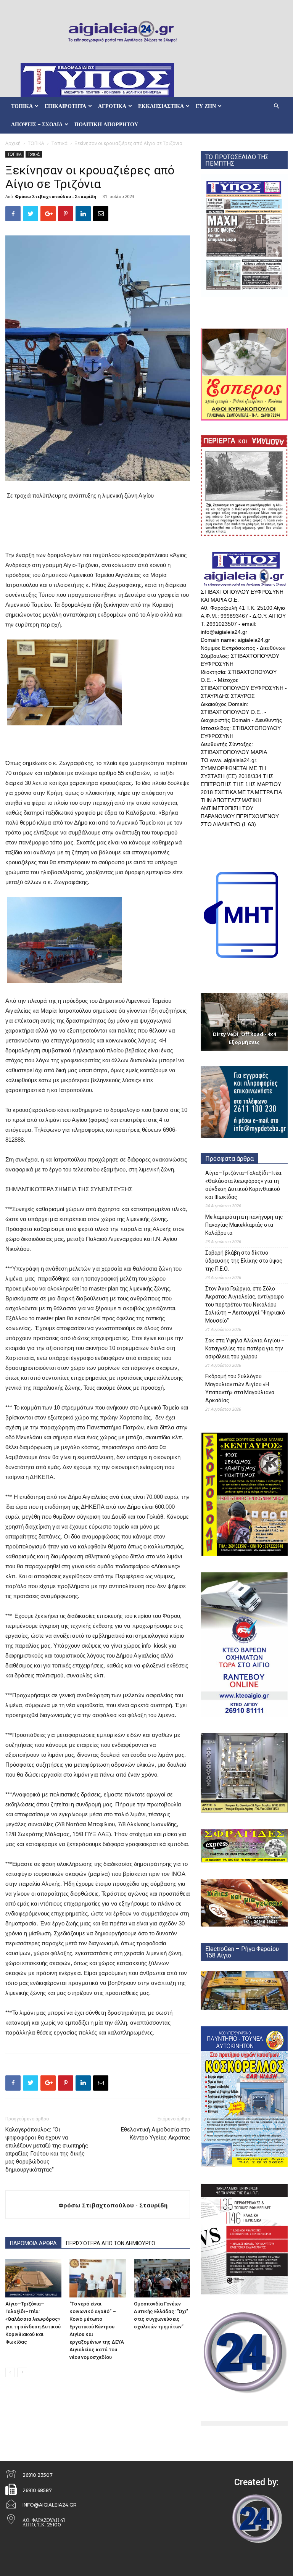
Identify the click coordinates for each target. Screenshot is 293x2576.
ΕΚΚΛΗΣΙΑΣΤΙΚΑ (161, 106)
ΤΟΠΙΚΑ (22, 106)
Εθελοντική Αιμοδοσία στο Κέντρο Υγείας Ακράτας (155, 2134)
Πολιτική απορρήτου (106, 124)
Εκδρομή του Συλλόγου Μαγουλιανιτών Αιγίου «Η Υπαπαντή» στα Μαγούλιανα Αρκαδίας (240, 1388)
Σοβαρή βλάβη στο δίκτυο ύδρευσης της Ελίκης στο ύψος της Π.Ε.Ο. (244, 1261)
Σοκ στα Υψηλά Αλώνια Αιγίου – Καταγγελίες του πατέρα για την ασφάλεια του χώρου (245, 1348)
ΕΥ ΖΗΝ (206, 106)
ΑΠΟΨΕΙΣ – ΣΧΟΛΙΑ (37, 124)
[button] (276, 106)
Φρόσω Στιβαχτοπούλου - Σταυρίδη (56, 196)
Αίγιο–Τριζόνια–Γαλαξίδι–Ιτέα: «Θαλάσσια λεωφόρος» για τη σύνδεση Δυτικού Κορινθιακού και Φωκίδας (244, 1185)
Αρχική (13, 143)
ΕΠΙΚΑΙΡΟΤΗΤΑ (65, 106)
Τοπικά (60, 143)
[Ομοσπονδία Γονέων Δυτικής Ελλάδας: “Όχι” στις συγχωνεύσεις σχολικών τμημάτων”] (162, 2278)
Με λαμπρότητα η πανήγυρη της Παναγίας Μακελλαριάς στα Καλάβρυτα (244, 1225)
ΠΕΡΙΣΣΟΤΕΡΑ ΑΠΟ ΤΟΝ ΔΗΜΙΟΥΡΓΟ (111, 2243)
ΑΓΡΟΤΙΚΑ (112, 106)
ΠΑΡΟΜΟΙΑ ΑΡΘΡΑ (33, 2243)
